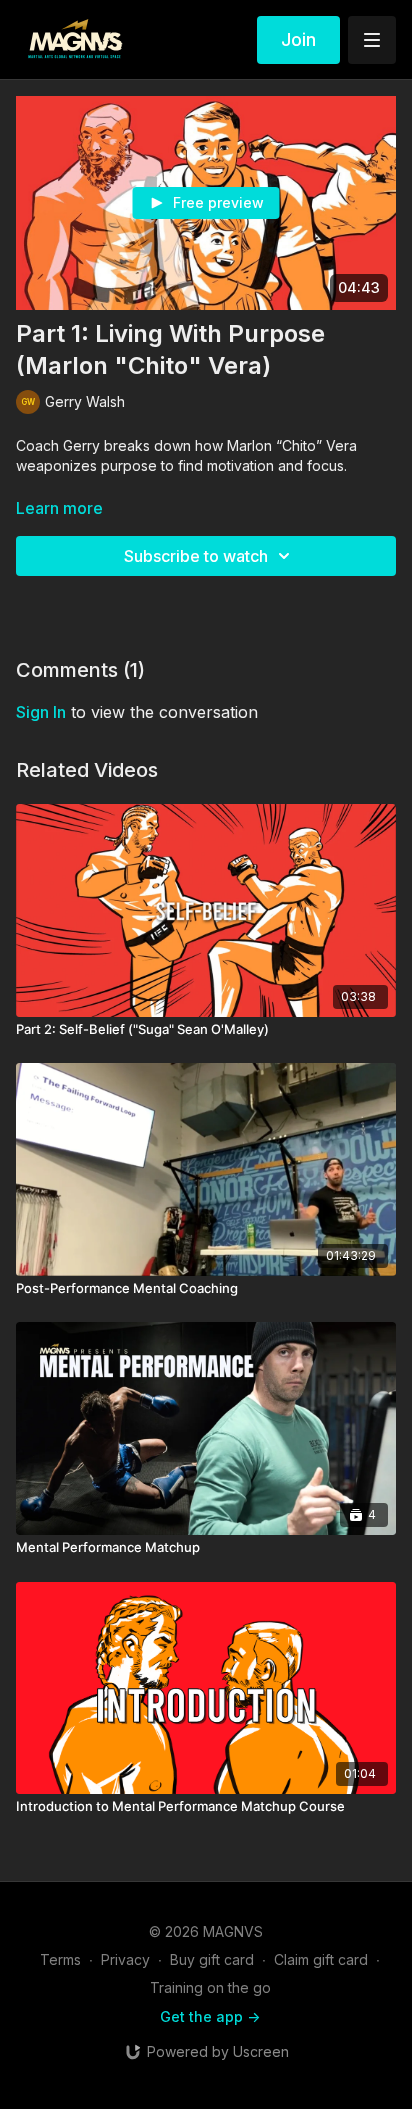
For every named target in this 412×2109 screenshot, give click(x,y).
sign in (41, 712)
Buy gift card (212, 1959)
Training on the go (210, 1987)
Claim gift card (321, 1959)
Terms (60, 1959)
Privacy (125, 1959)
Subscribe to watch (196, 556)
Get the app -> (210, 2016)
